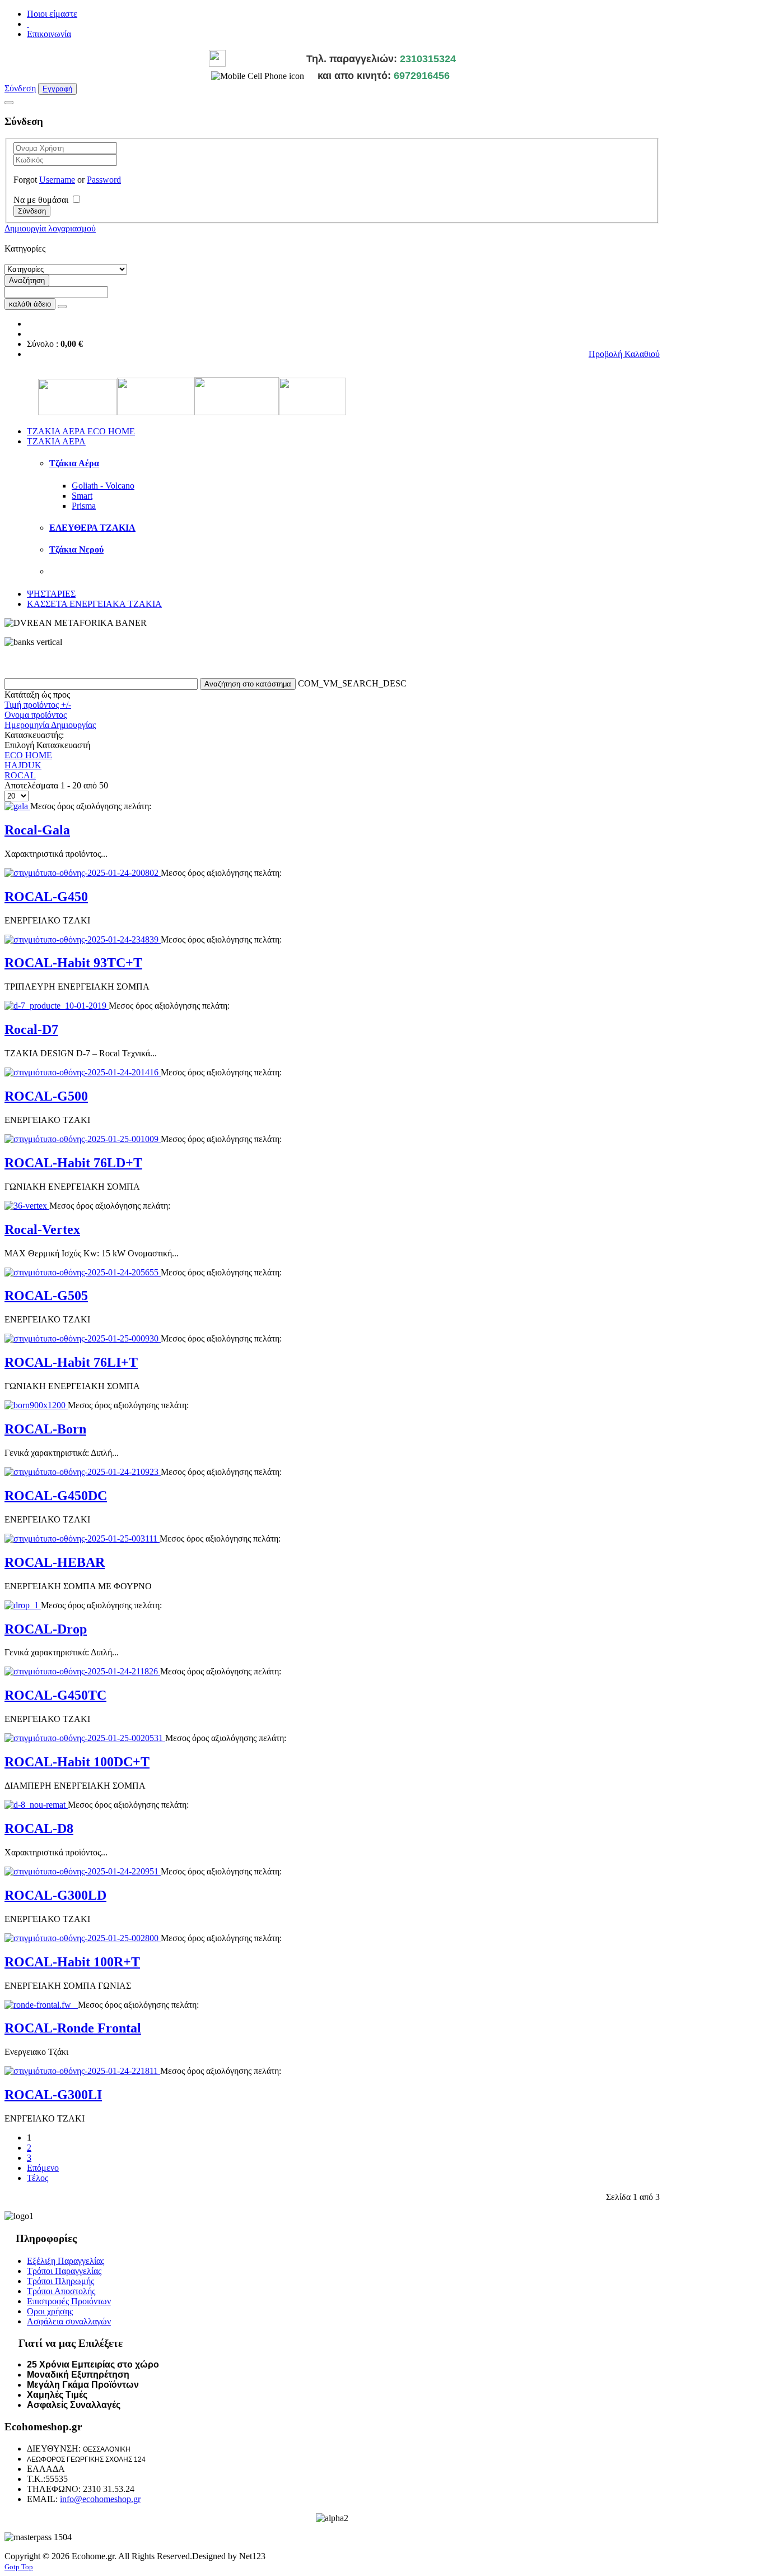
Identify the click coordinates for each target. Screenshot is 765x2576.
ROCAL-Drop (46, 1629)
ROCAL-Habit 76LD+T (73, 1163)
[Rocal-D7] (57, 1006)
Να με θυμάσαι (41, 200)
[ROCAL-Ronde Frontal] (41, 2005)
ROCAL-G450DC (56, 1496)
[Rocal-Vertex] (27, 1206)
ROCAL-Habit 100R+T (72, 1962)
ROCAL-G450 (46, 897)
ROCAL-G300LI (53, 2095)
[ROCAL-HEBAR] (82, 1538)
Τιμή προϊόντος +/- (38, 705)
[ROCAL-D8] (36, 1805)
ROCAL (20, 775)
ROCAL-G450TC (55, 1695)
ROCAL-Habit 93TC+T (73, 963)
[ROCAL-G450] (83, 873)
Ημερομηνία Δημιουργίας (50, 725)
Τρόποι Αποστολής (61, 2291)
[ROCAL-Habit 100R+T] (83, 1938)
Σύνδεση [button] (20, 88)
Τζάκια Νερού (76, 549)
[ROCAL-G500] (83, 1072)
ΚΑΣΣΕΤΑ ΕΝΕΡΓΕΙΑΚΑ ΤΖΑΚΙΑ (94, 604)
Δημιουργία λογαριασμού (50, 228)
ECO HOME (28, 755)
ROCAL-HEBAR (55, 1562)
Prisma (84, 506)
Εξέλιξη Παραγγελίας (66, 2261)
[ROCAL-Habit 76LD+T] (83, 1139)
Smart (82, 496)
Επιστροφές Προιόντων (69, 2301)
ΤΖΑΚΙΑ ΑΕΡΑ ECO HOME (81, 431)
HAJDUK (23, 765)
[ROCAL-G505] (83, 1272)
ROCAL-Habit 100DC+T (77, 1762)
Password (104, 180)
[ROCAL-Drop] (23, 1605)
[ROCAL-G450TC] (82, 1671)
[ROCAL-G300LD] (83, 1871)
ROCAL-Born (45, 1429)
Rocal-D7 (31, 1029)
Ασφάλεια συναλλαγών (69, 2321)
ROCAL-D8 (39, 1828)
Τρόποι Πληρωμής (60, 2281)
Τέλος (38, 2178)
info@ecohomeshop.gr (100, 2499)
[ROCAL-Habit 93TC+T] (83, 939)
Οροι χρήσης (50, 2311)
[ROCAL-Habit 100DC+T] (85, 1738)
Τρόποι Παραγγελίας (64, 2271)
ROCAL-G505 (46, 1296)
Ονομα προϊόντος (36, 715)
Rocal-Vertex (42, 1229)
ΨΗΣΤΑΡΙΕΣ (51, 594)
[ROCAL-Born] (36, 1405)
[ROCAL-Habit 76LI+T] (83, 1338)
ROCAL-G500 (46, 1096)
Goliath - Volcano (103, 486)
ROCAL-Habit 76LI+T (71, 1362)
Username (57, 180)
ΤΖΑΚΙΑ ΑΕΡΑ (56, 441)
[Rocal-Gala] (17, 806)
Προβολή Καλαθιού (624, 354)
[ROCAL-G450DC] (83, 1472)
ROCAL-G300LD (55, 1895)
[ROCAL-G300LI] (82, 2071)
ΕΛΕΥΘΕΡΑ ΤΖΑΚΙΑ (92, 528)
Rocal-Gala (37, 830)
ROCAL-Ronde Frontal (73, 2028)
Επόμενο (43, 2168)
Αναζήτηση (27, 280)
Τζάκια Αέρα (74, 463)
